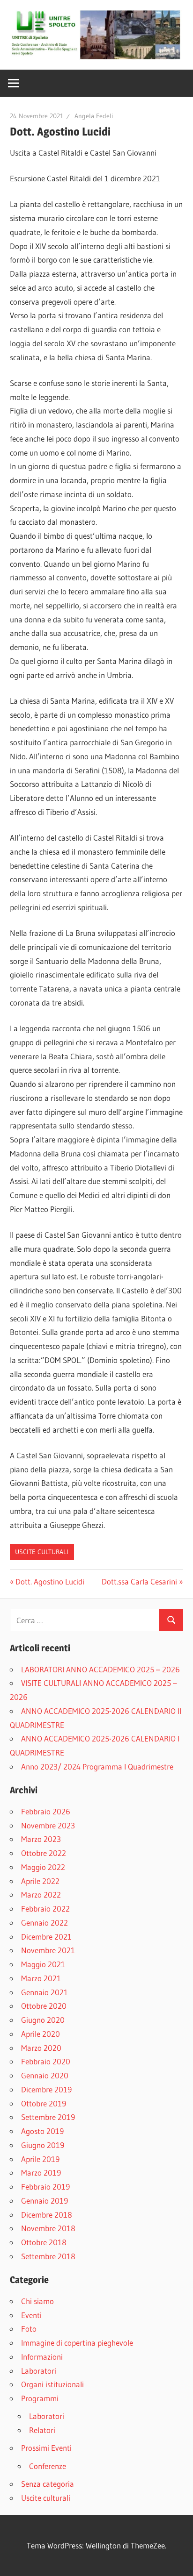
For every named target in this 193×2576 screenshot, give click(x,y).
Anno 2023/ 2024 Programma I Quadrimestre (97, 1766)
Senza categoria (48, 2484)
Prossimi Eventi (46, 2448)
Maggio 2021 (43, 1964)
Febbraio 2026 (46, 1811)
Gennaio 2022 (45, 1923)
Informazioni (42, 2357)
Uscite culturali (42, 1552)
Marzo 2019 (41, 2173)
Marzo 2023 (41, 1839)
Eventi (31, 2315)
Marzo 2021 (41, 1978)
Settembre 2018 (48, 2256)
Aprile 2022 (40, 1881)
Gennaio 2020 (45, 2075)
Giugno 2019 (43, 2145)
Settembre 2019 (48, 2117)
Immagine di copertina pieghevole (77, 2343)
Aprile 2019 (40, 2159)
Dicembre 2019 (46, 2089)
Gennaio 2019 (45, 2201)
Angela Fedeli (94, 116)
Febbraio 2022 (45, 1909)
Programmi (40, 2398)
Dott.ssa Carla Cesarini (139, 1581)
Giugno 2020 (43, 2020)
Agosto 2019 (42, 2131)
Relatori (42, 2430)
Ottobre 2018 (44, 2242)
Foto (29, 2329)
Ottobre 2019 (44, 2103)
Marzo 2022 (41, 1895)
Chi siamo (37, 2301)
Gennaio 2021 (45, 1992)
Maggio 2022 (43, 1867)
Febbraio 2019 (45, 2187)
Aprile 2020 (41, 2034)
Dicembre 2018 (47, 2215)
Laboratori (39, 2371)
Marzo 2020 (41, 2048)
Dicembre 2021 (46, 1937)
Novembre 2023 (48, 1825)
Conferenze (48, 2466)
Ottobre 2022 (44, 1853)
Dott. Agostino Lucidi (50, 1581)
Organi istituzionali (52, 2384)
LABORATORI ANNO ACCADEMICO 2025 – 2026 (100, 1669)
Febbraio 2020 (46, 2061)
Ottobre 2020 (44, 2006)
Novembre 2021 (48, 1950)
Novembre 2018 (48, 2228)
